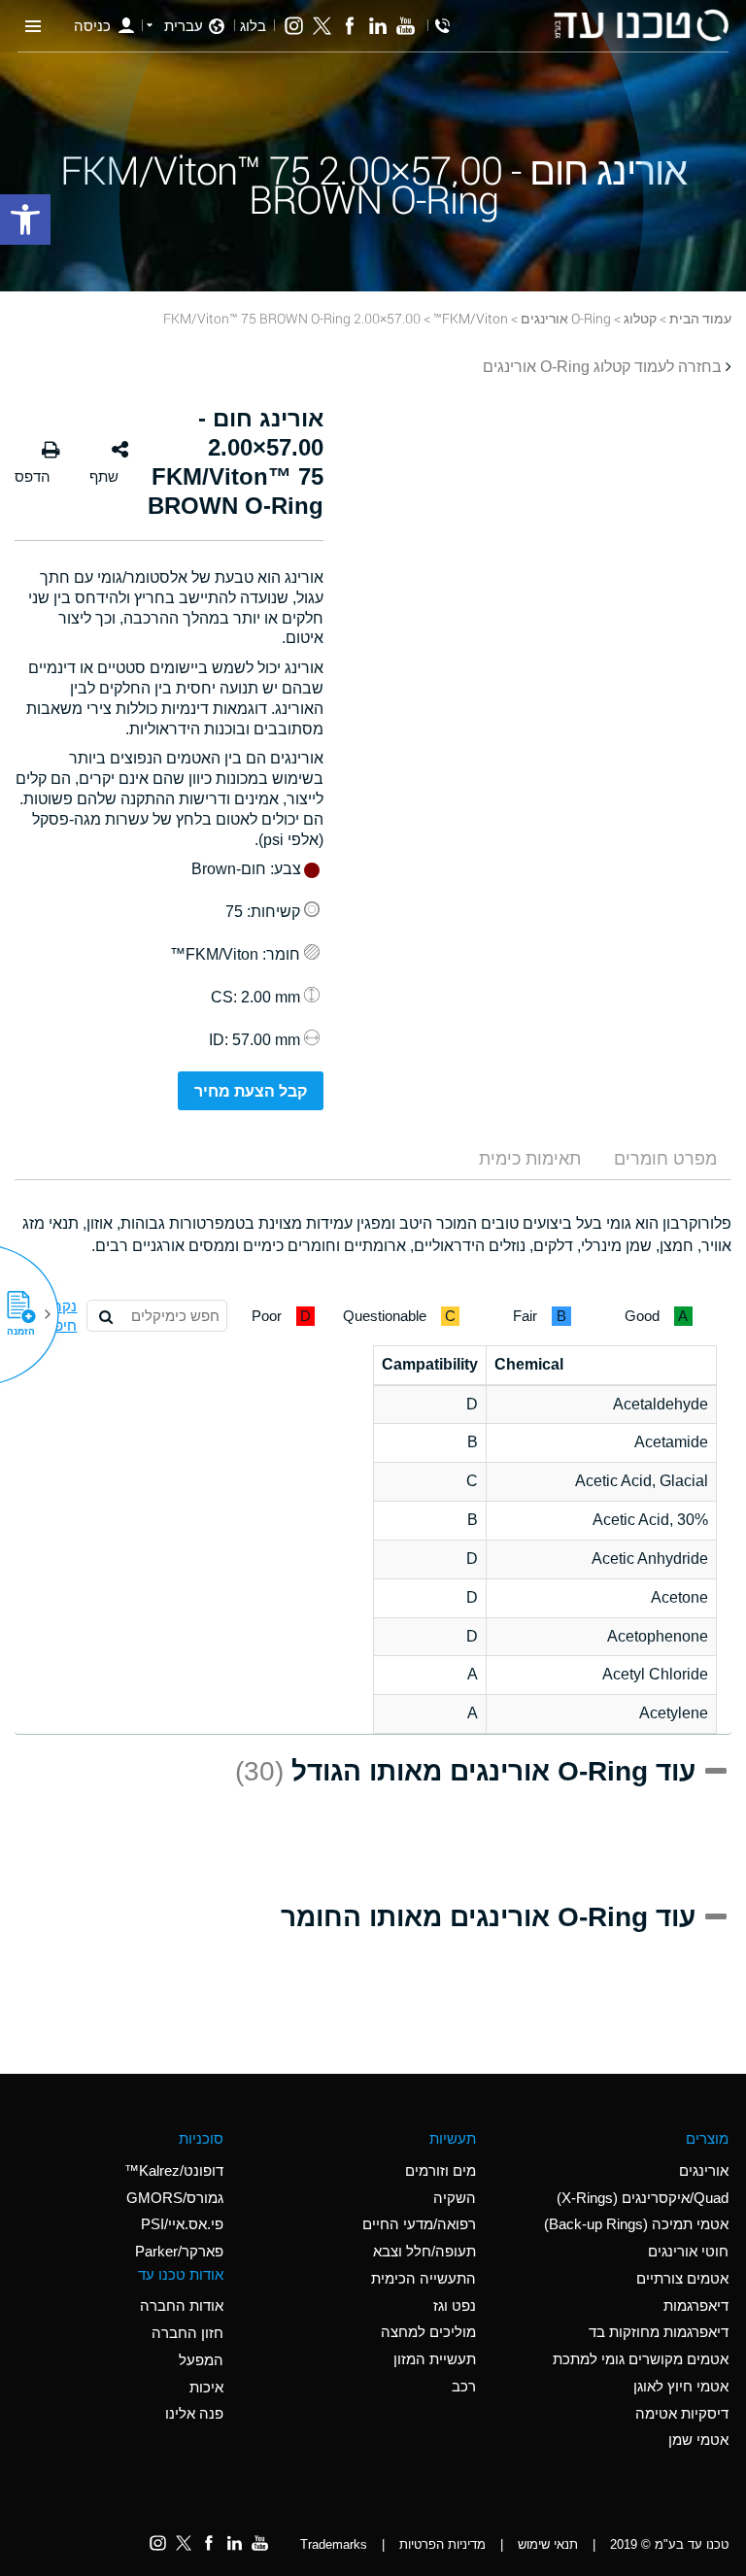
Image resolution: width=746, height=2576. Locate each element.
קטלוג (640, 318)
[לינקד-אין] (377, 26)
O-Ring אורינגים (566, 318)
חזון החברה (187, 2333)
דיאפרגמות (696, 2305)
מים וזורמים (441, 2170)
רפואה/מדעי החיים (419, 2224)
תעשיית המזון (435, 2359)
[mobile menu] (33, 25)
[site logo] (641, 25)
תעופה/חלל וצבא (424, 2251)
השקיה (455, 2198)
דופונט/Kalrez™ (174, 2170)
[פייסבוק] (350, 26)
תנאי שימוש (548, 2544)
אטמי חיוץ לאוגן (681, 2386)
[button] (28, 1314)
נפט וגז (455, 2305)
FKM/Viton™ (471, 318)
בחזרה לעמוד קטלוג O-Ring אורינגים (602, 367)
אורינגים (704, 2170)
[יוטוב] (406, 26)
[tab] (665, 1159)
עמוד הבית (700, 318)
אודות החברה (182, 2305)
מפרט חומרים (665, 1159)
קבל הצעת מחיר (251, 1091)
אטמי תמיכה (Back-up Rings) (636, 2224)
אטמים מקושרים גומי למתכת (641, 2359)
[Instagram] (294, 26)
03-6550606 (442, 26)
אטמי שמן (698, 2440)
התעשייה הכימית (424, 2278)
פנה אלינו (194, 2413)
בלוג (253, 26)
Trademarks (334, 2544)
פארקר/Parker (179, 2251)
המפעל (201, 2360)
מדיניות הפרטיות (442, 2544)
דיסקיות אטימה (682, 2413)
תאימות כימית (530, 1159)
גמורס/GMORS (175, 2198)
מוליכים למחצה (428, 2332)
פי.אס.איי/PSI (182, 2224)
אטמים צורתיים (682, 2278)
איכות (206, 2387)
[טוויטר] (322, 26)
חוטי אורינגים (688, 2251)
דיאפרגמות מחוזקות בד (659, 2332)
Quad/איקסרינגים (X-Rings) (643, 2198)
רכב (464, 2386)
